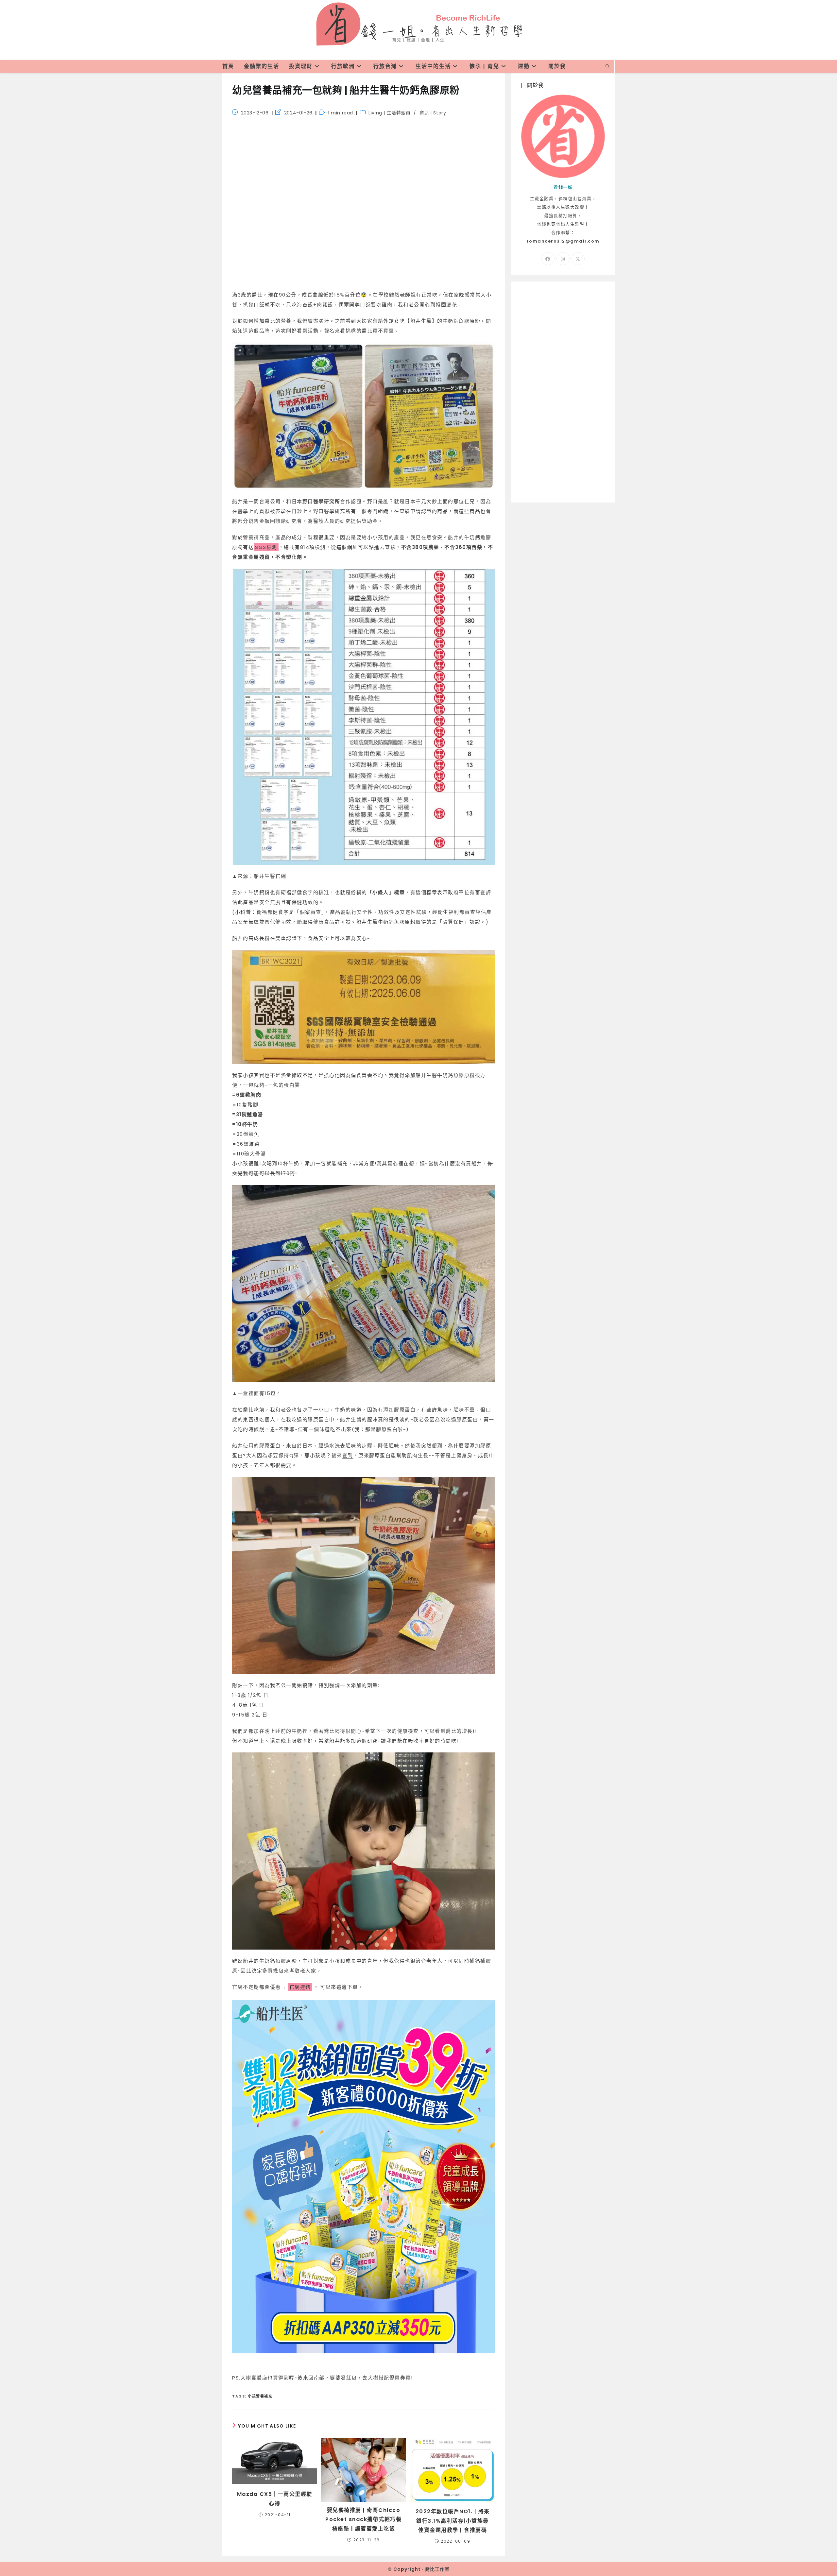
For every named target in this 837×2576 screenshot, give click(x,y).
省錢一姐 (418, 23)
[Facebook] (548, 259)
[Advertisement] (364, 209)
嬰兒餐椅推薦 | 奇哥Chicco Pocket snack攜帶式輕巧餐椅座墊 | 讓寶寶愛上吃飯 (363, 2520)
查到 (348, 1455)
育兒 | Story (433, 113)
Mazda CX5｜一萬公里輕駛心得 (275, 2499)
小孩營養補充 (260, 2396)
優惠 (275, 1987)
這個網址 (347, 547)
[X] (578, 259)
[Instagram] (563, 259)
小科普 (243, 912)
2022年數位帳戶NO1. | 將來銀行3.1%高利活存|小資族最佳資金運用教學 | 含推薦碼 (453, 2521)
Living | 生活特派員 (389, 113)
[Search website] (608, 67)
